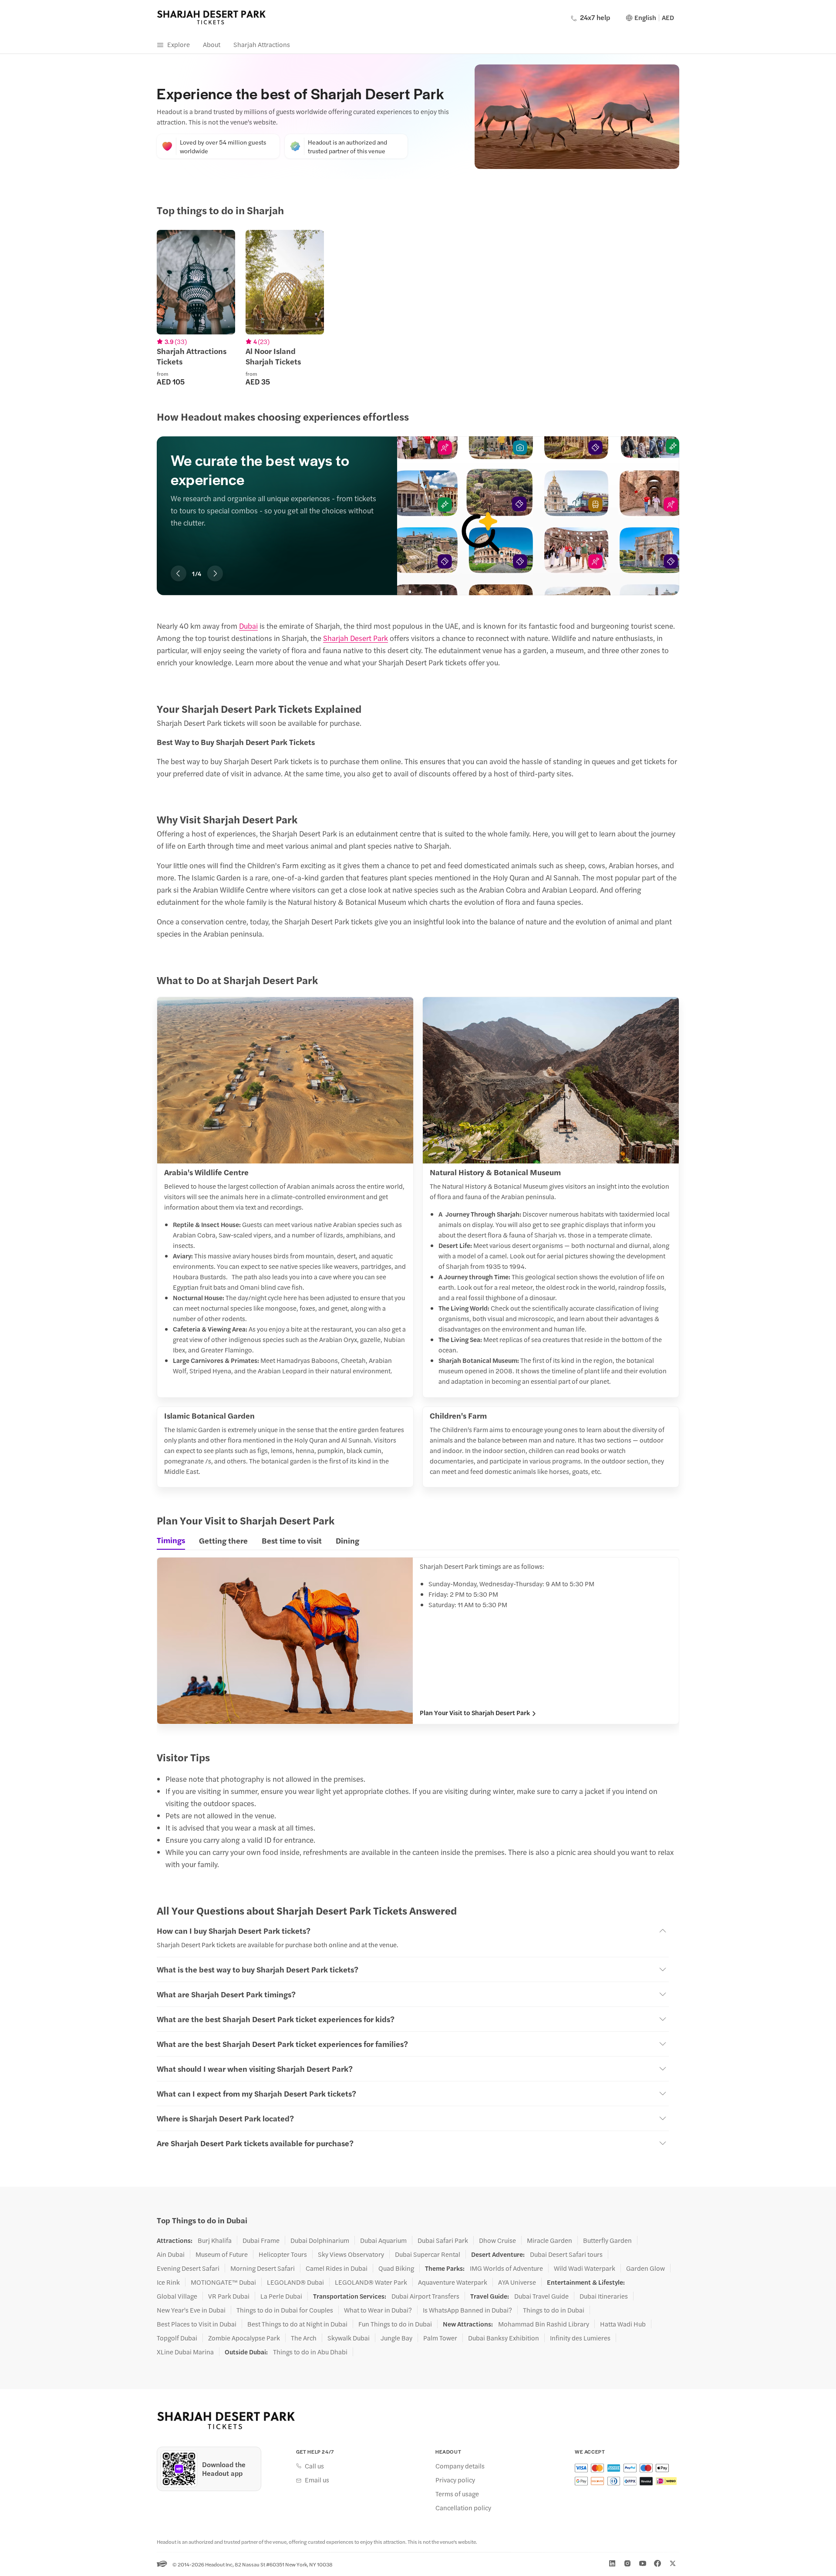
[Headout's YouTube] (643, 2563)
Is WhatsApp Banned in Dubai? (467, 2310)
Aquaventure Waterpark (453, 2282)
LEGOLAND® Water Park (371, 2282)
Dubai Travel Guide (541, 2296)
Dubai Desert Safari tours (566, 2254)
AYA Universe (517, 2282)
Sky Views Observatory (351, 2254)
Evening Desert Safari (188, 2268)
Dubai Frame (261, 2240)
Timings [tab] (171, 1540)
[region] (418, 308)
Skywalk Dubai (349, 2338)
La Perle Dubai (281, 2296)
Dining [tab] (347, 1540)
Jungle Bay (396, 2338)
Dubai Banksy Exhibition (504, 2338)
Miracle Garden (549, 2240)
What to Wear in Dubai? (378, 2310)
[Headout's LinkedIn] (612, 2563)
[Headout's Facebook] (657, 2563)
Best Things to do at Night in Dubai (297, 2324)
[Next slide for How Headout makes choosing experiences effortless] (215, 573)
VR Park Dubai (229, 2296)
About (212, 44)
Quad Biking (396, 2268)
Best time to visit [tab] (292, 1540)
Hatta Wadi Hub (623, 2324)
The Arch (304, 2338)
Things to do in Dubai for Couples (285, 2310)
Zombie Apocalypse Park (244, 2338)
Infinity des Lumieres (580, 2338)
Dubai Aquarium (383, 2240)
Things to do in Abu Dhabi (310, 2352)
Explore (179, 44)
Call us (314, 2466)
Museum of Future (222, 2254)
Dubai (248, 626)
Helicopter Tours (283, 2254)
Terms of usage (457, 2494)
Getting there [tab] (223, 1540)
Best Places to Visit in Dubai (197, 2324)
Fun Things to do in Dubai (395, 2324)
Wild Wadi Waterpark (585, 2268)
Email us (317, 2480)
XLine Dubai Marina (185, 2352)
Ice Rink (168, 2282)
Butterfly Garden (607, 2240)
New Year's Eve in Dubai (191, 2310)
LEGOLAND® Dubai (295, 2282)
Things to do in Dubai (554, 2310)
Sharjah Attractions (262, 44)
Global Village (177, 2296)
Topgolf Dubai (177, 2338)
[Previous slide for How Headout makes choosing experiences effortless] (179, 573)
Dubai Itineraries (604, 2296)
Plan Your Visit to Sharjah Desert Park (475, 1713)
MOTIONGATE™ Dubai (223, 2282)
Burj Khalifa (215, 2240)
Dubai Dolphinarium (320, 2240)
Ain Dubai (171, 2254)
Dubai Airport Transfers (425, 2296)
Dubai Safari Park (443, 2240)
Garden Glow (646, 2268)
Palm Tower (440, 2338)
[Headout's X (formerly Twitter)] (673, 2563)
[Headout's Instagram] (627, 2563)
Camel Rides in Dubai (337, 2268)
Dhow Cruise (497, 2240)
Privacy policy (455, 2480)
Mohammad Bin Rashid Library (544, 2324)
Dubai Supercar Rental (428, 2254)
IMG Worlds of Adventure (506, 2268)
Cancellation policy (463, 2508)
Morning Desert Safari (263, 2268)
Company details (460, 2466)
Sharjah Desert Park (356, 638)
